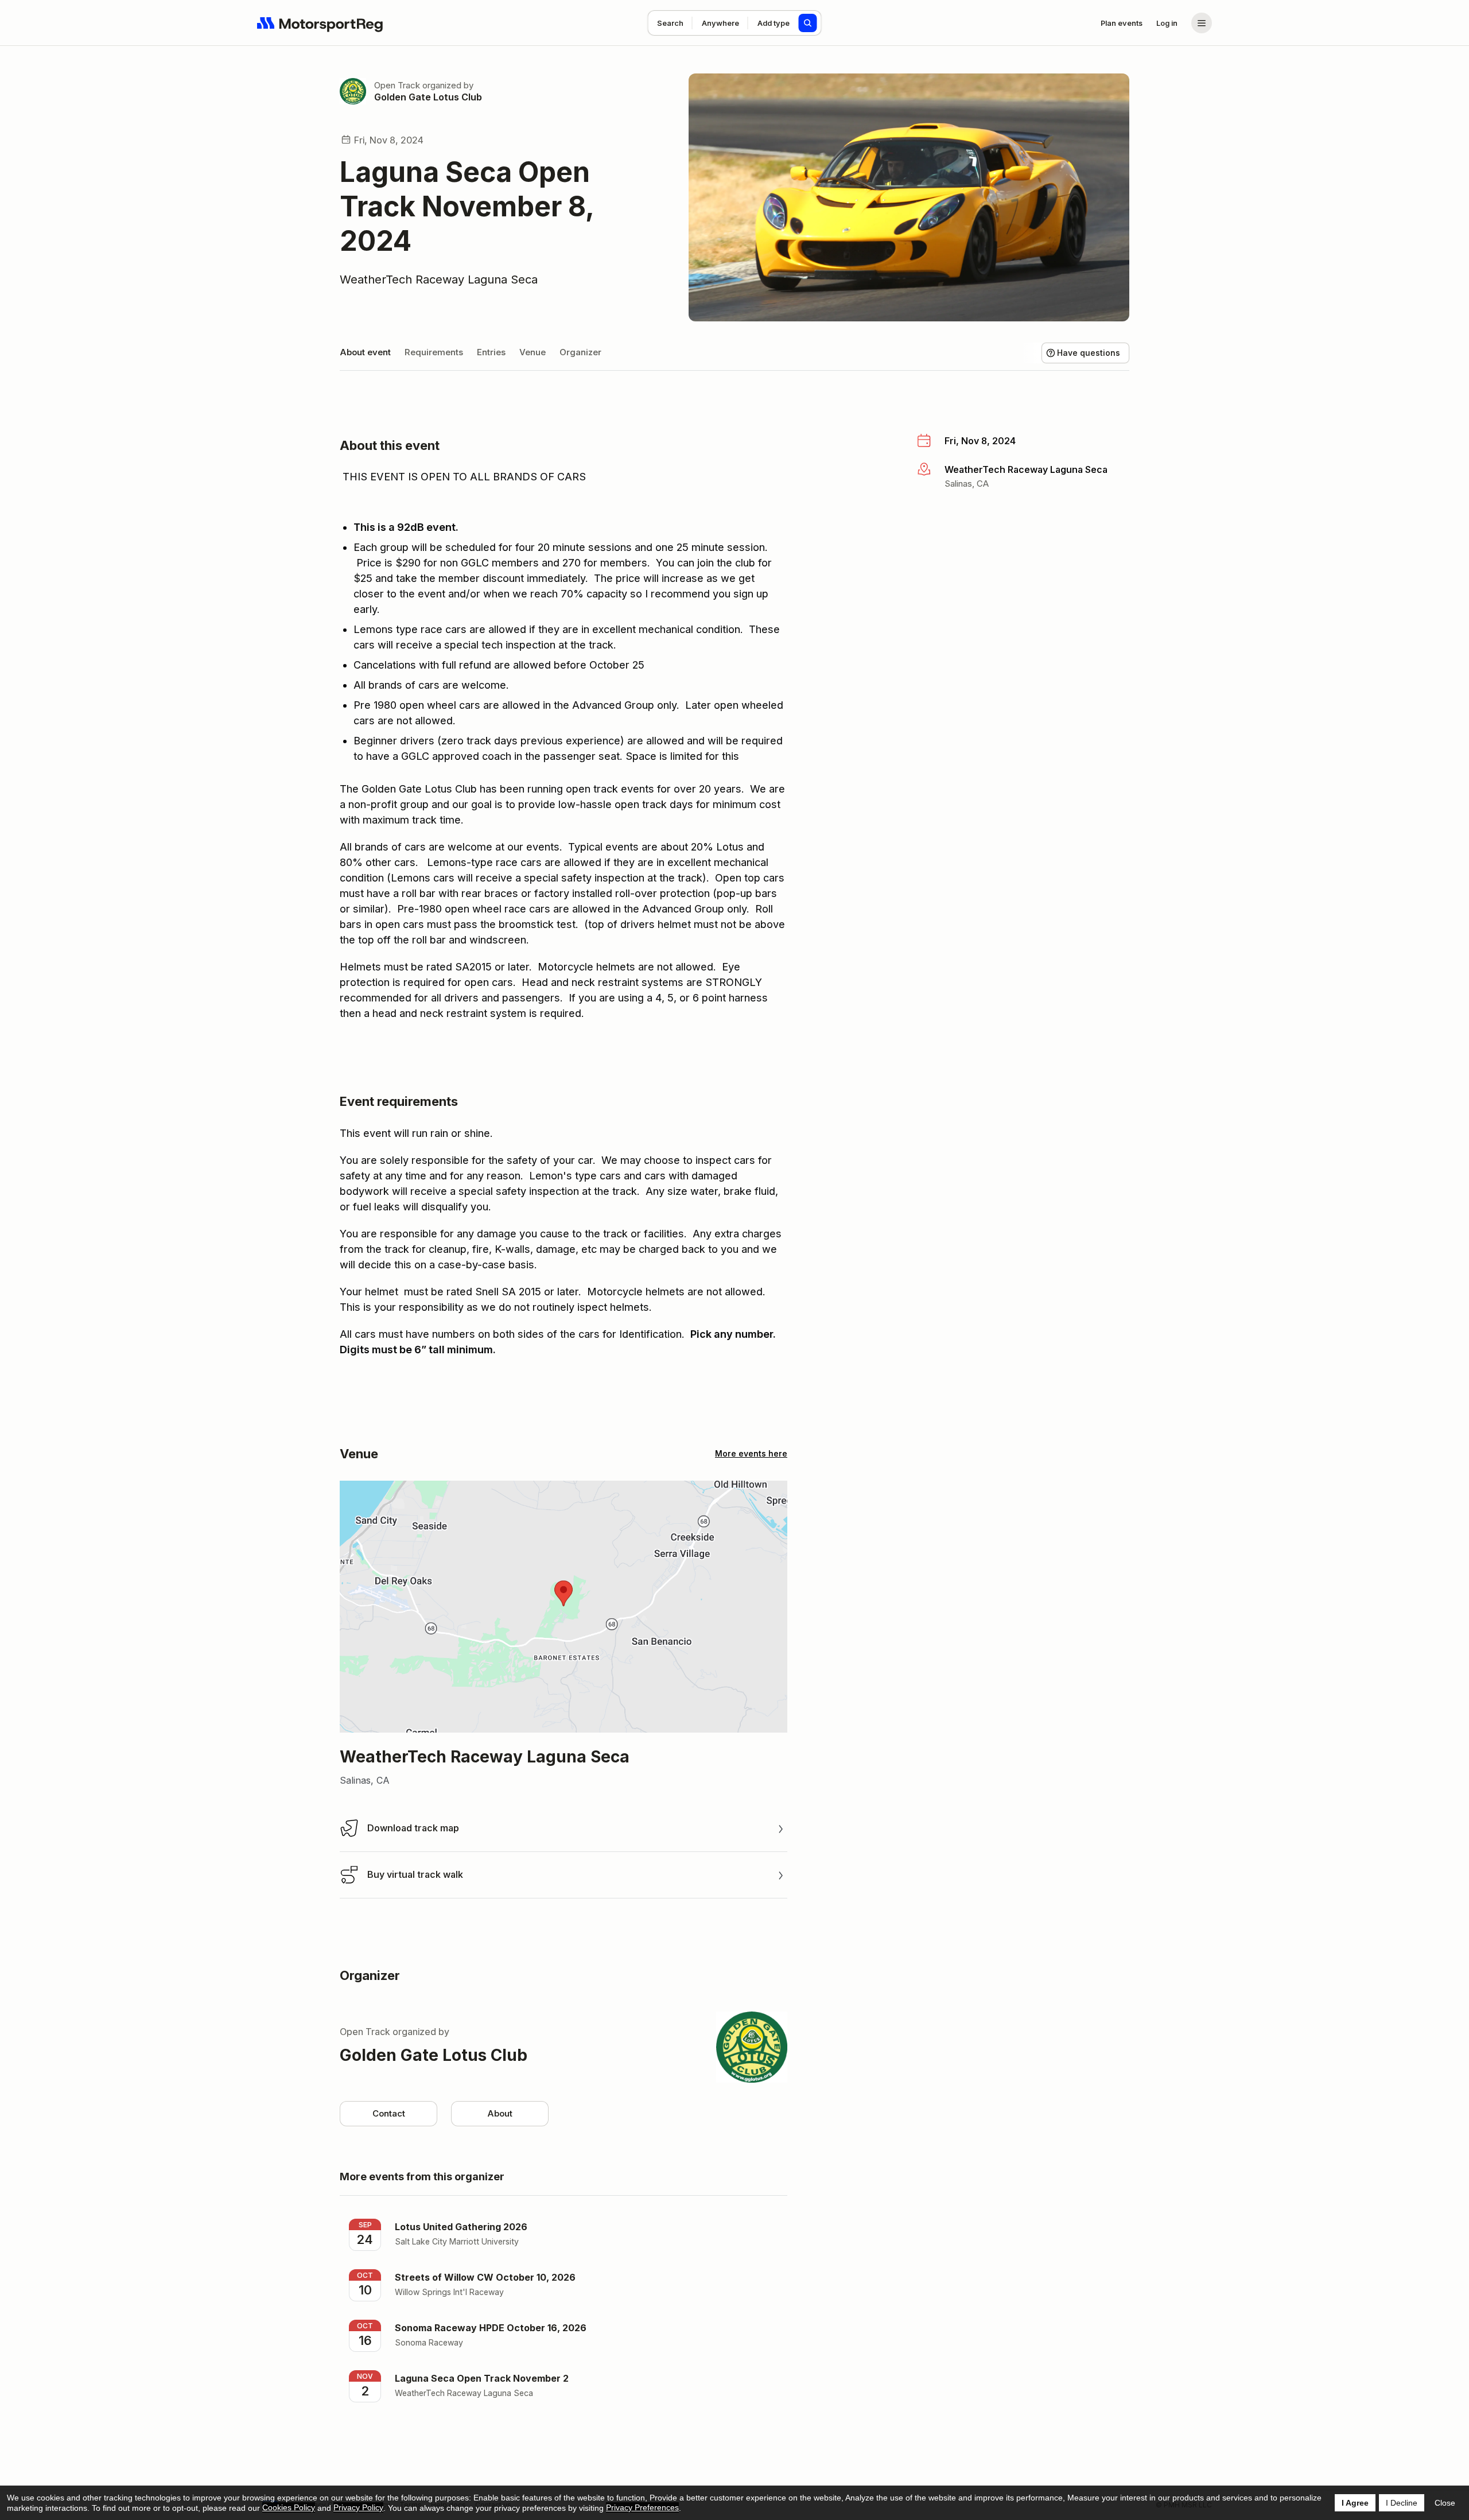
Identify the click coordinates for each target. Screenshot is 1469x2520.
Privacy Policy (358, 2507)
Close (1445, 2503)
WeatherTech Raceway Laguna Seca (439, 279)
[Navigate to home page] (320, 23)
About (500, 2113)
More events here (751, 1453)
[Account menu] (1202, 23)
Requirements (434, 352)
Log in (1167, 23)
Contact (389, 2113)
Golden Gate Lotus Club (428, 97)
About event (365, 352)
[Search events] (808, 23)
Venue (533, 352)
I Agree (1355, 2503)
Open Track (397, 85)
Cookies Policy (289, 2507)
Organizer (580, 352)
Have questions (1089, 353)
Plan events (1122, 23)
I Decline (1402, 2503)
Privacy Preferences (642, 2507)
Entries (491, 352)
